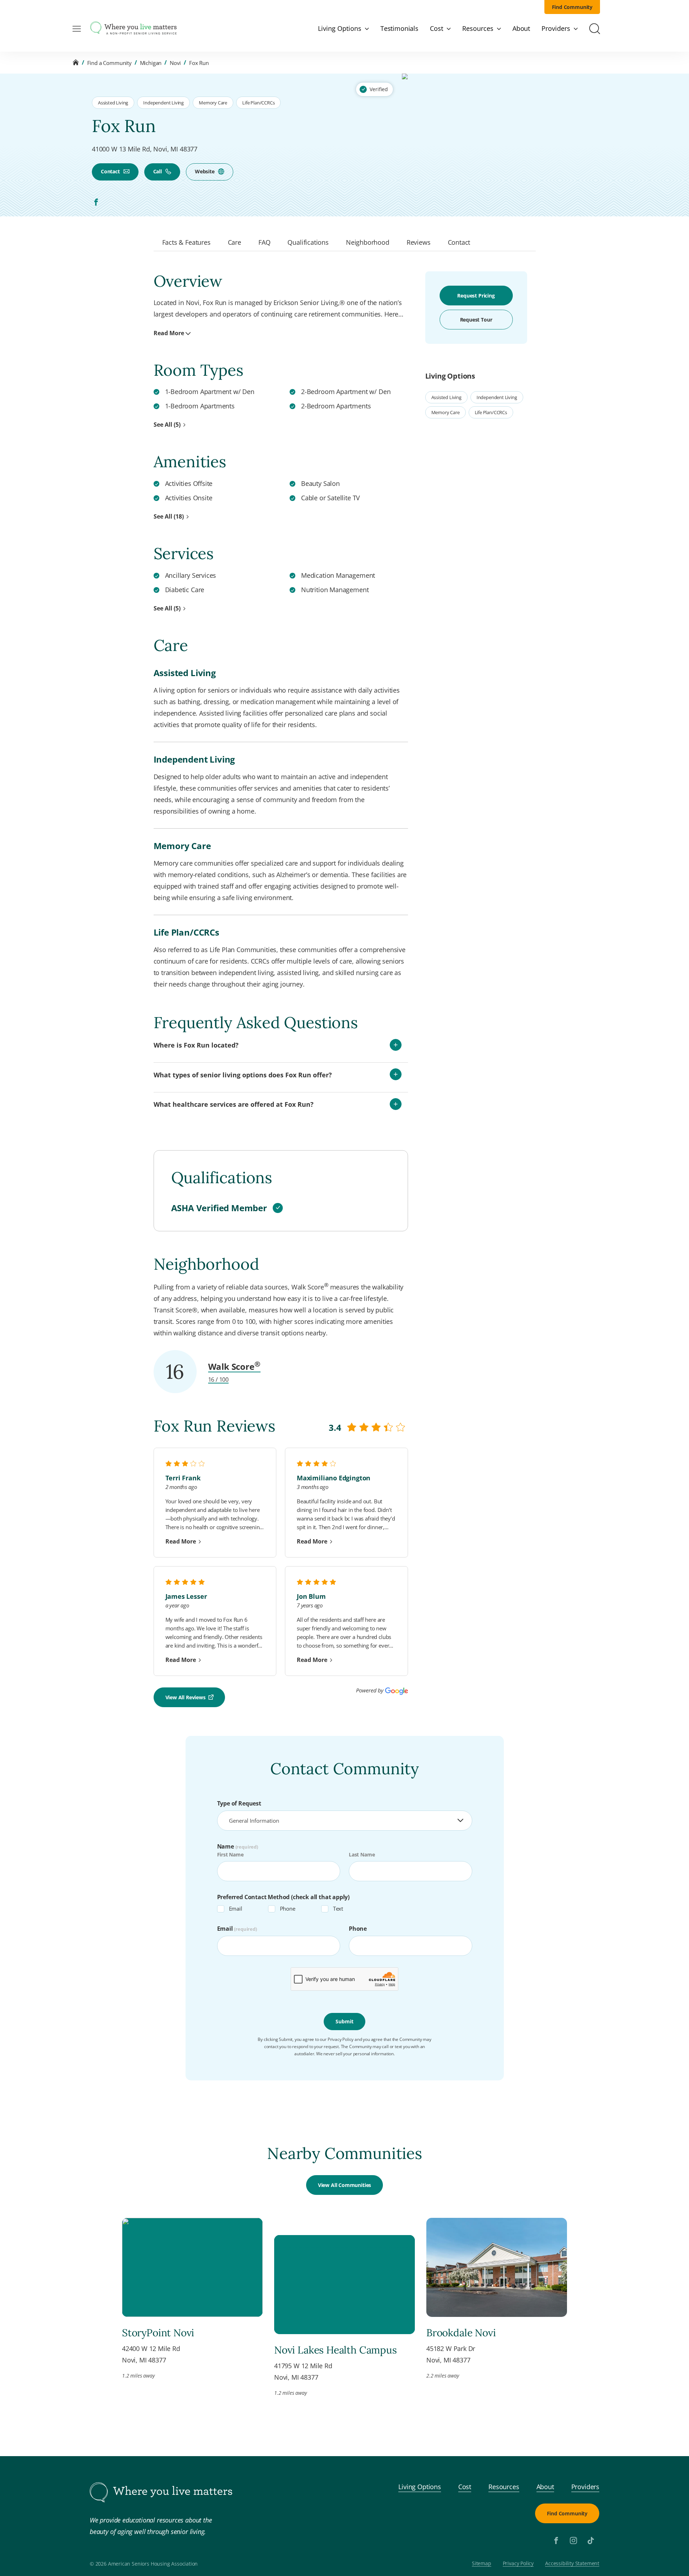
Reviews (419, 242)
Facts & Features (186, 242)
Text (338, 1908)
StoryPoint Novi (158, 2333)
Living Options (420, 2487)
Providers (585, 2487)
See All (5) (167, 425)
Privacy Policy (518, 2564)
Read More (169, 333)
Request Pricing (476, 296)
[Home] (76, 63)
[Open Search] (595, 29)
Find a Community (109, 63)
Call (158, 171)
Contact (110, 171)
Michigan (151, 63)
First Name (230, 1854)
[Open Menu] (77, 29)
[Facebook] (96, 202)
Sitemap (482, 2564)
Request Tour (476, 320)
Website (205, 171)
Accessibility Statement (572, 2564)
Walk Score (234, 1366)
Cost (465, 2487)
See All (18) (169, 516)
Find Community (572, 7)
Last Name (362, 1854)
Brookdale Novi (461, 2333)
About (545, 2487)
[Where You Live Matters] (133, 29)
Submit (344, 2021)
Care (235, 242)
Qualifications (308, 242)
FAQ (264, 242)
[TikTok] (591, 2540)
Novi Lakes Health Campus (336, 2350)
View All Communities (344, 2185)
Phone (288, 1908)
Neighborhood (368, 242)
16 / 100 (219, 1380)
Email (236, 1908)
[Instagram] (573, 2540)
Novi (175, 63)
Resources (504, 2487)
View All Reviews (186, 1697)
